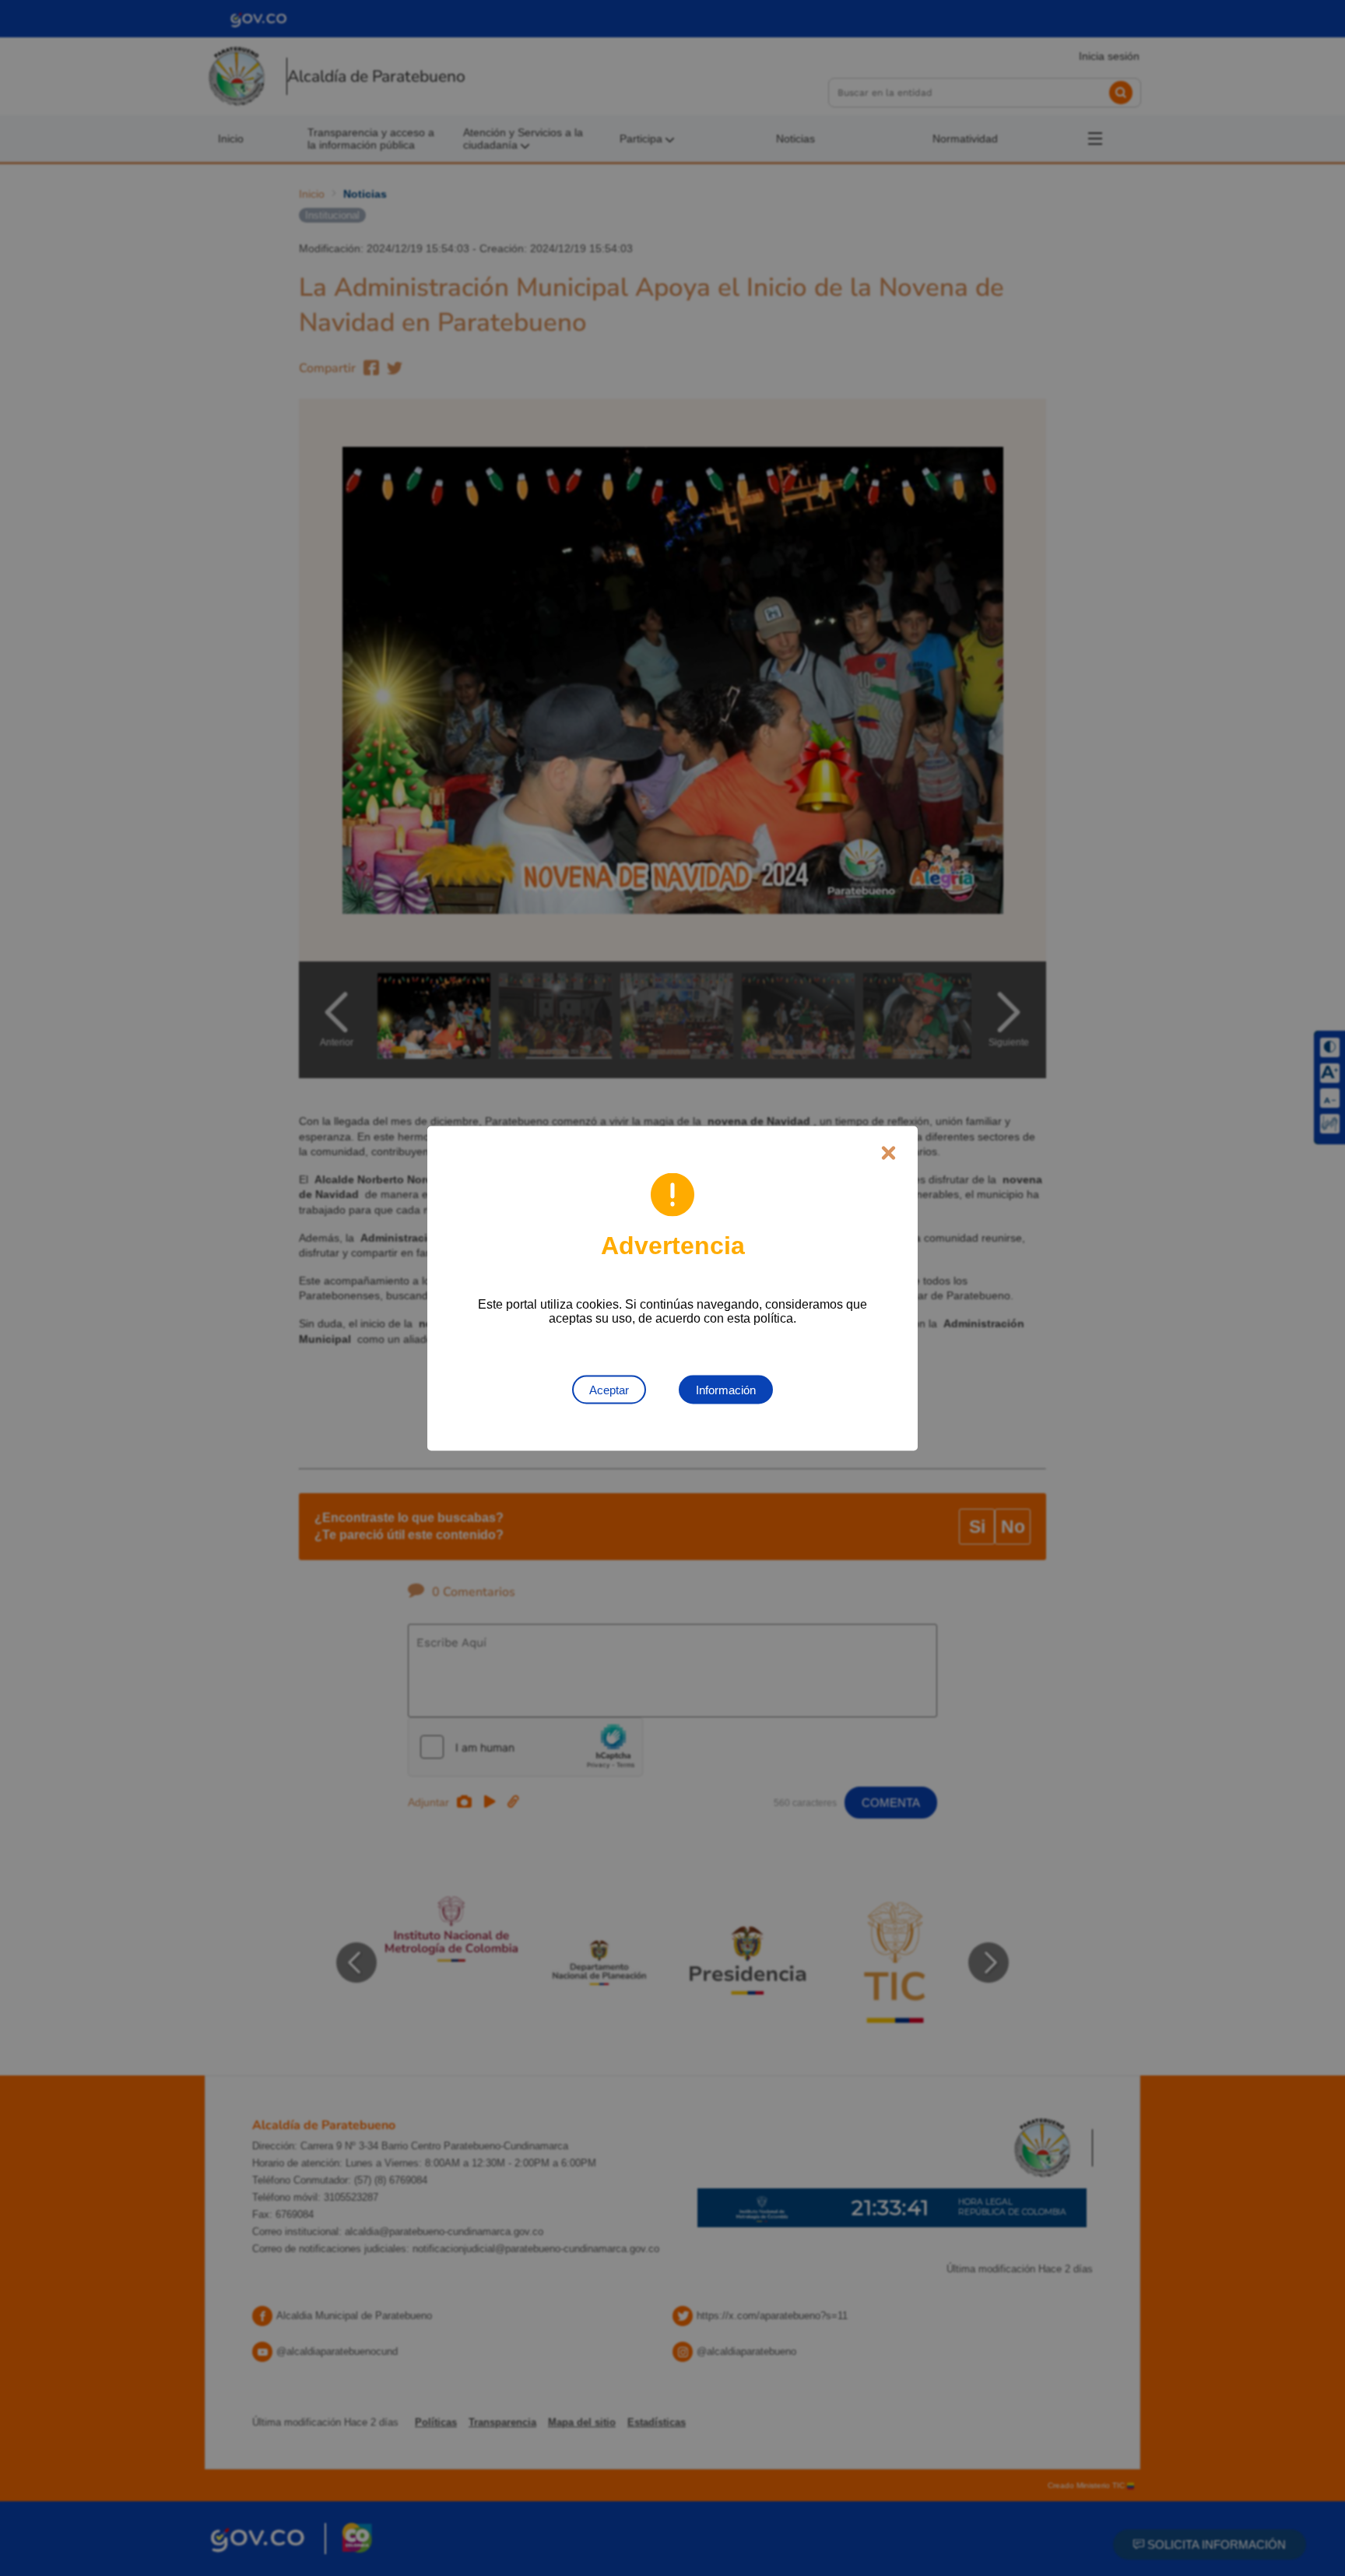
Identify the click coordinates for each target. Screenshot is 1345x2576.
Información (726, 1389)
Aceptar (609, 1389)
